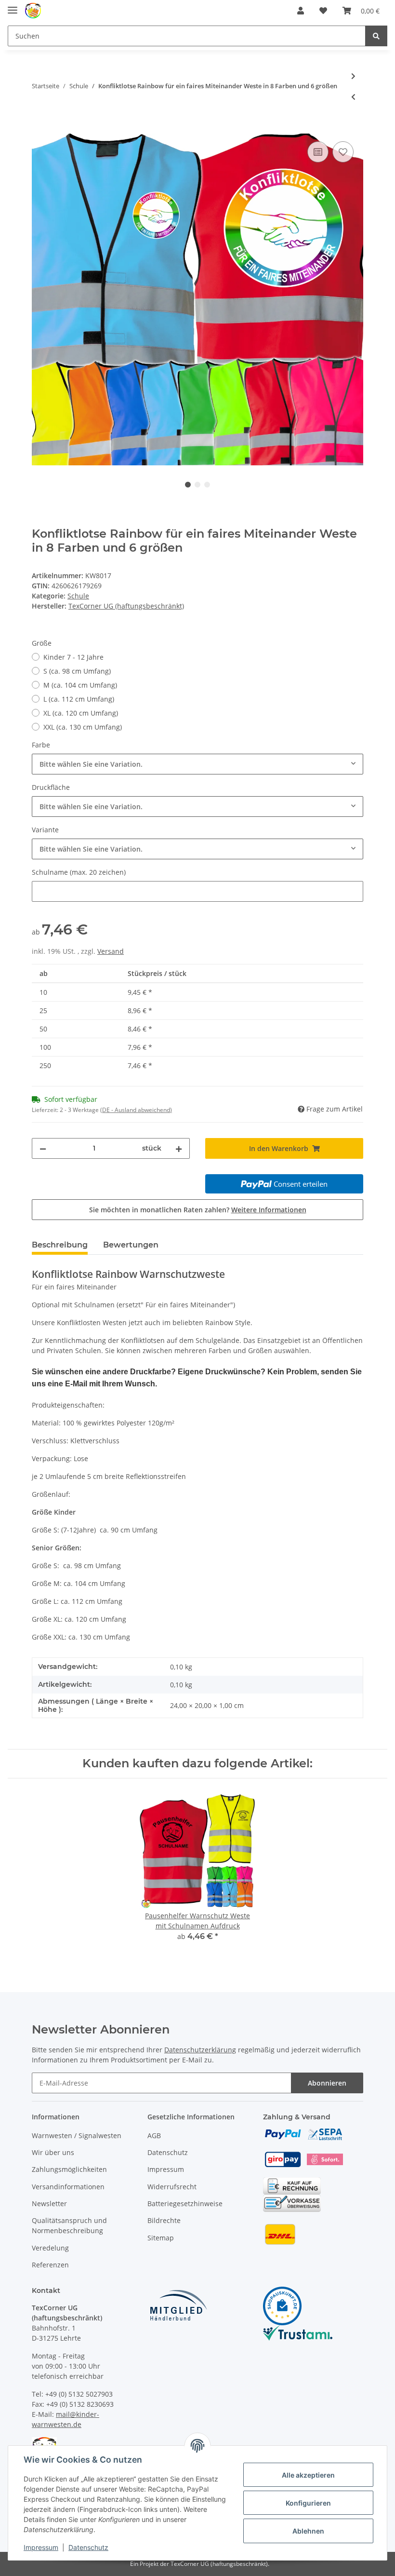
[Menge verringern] (43, 1148)
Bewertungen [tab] (131, 1245)
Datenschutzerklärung (200, 2050)
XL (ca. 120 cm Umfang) (81, 713)
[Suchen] (376, 36)
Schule (78, 596)
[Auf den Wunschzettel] (343, 152)
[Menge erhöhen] (179, 1148)
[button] (301, 11)
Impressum (166, 2169)
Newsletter (49, 2203)
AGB (154, 2135)
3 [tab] (207, 485)
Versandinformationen (68, 2187)
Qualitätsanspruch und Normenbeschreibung (69, 2225)
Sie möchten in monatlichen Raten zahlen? (198, 1210)
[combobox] (197, 764)
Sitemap (161, 2238)
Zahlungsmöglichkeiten (69, 2169)
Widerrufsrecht (172, 2187)
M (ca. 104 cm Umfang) (80, 685)
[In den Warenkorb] (39, 128)
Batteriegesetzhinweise (185, 2203)
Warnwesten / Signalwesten (77, 2135)
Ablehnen (308, 2531)
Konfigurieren (308, 2503)
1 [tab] (188, 485)
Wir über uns (53, 2152)
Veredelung (50, 2248)
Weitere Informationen (269, 1210)
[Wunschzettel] (323, 11)
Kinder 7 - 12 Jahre (73, 657)
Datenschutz (168, 2152)
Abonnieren (327, 2083)
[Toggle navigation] (13, 6)
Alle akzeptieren (308, 2475)
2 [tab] (197, 485)
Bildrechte (164, 2220)
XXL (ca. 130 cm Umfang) (83, 727)
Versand (111, 951)
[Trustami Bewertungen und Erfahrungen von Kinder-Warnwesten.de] (298, 2332)
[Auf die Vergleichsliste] (318, 152)
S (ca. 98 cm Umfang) (77, 671)
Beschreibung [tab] (60, 1245)
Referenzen (50, 2265)
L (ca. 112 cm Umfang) (79, 699)
